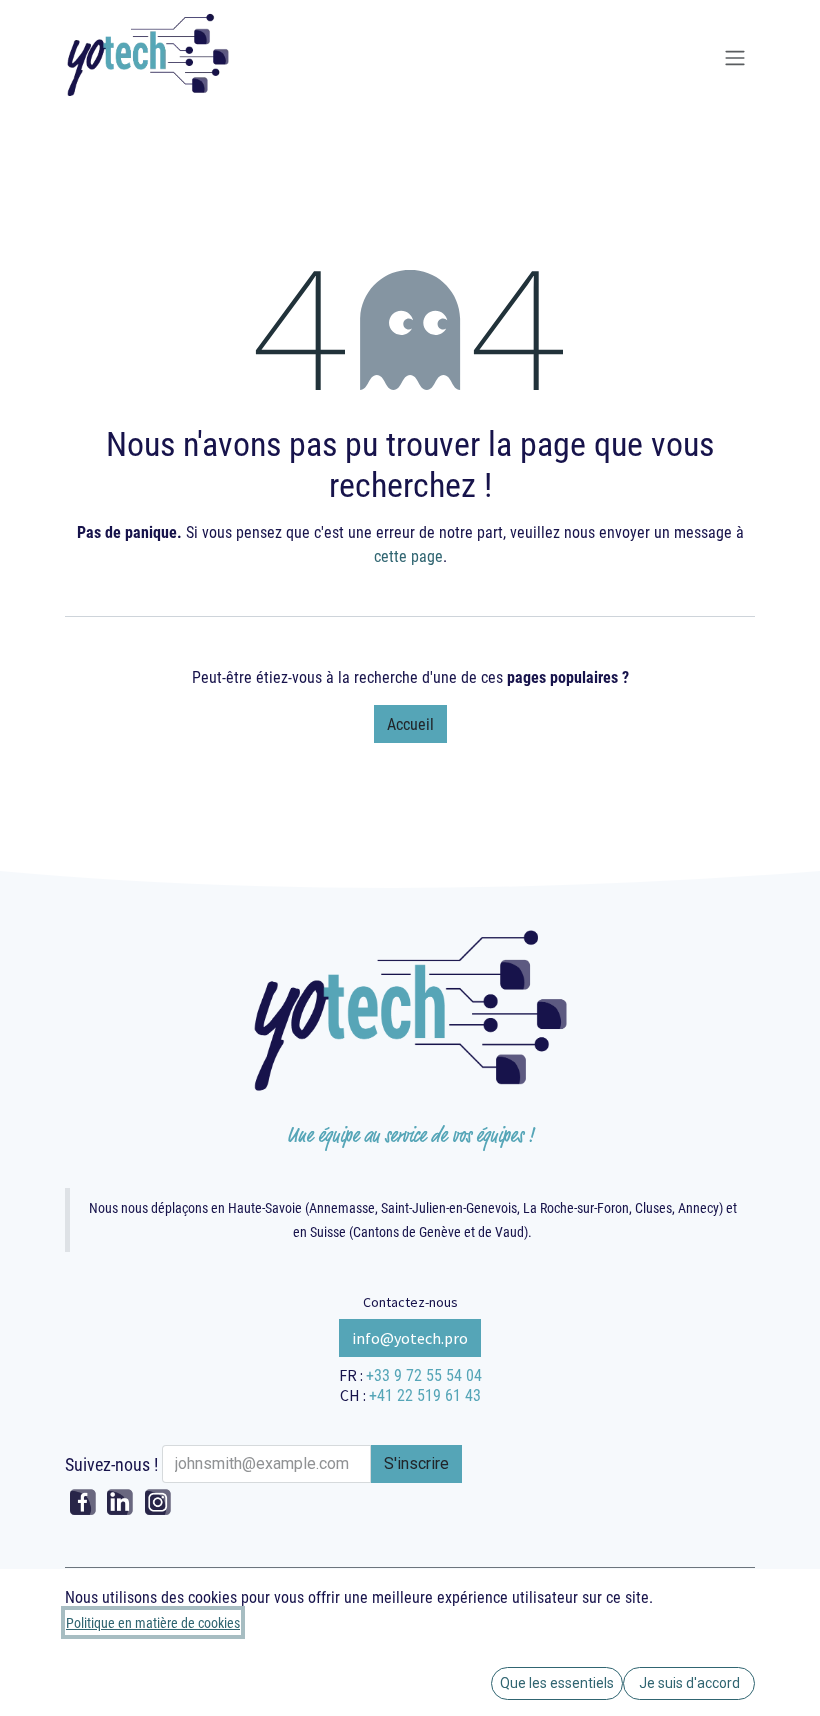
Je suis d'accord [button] (689, 1683)
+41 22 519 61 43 (425, 1394)
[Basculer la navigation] (735, 58)
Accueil (410, 723)
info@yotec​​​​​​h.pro (410, 1338)
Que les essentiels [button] (557, 1683)
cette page (408, 555)
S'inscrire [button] (416, 1463)
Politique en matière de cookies (153, 1622)
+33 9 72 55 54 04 (424, 1374)
